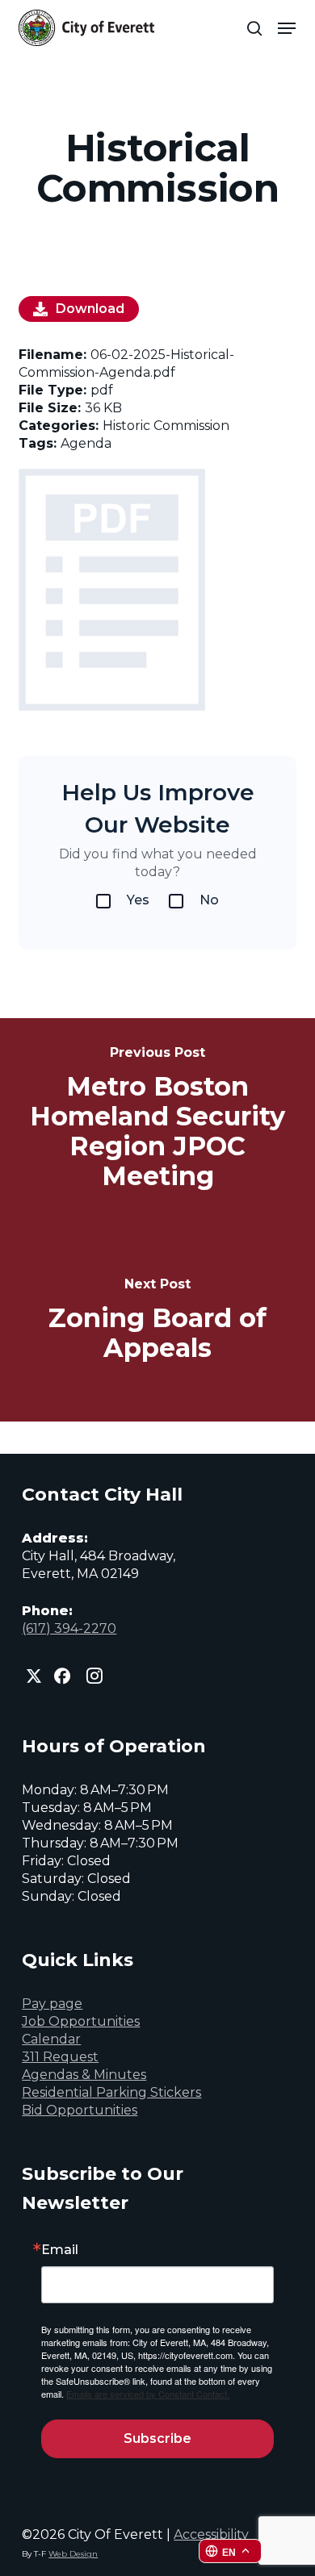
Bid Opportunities (80, 2110)
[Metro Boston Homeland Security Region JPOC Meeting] (157, 1119)
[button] (287, 28)
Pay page (52, 2004)
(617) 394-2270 (69, 1628)
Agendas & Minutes (84, 2075)
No (209, 900)
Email (60, 2250)
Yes (138, 900)
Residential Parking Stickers (111, 2092)
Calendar (51, 2039)
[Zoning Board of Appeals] (157, 1321)
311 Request (60, 2057)
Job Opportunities (81, 2021)
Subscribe (157, 2438)
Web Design (73, 2554)
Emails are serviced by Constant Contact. (148, 2394)
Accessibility (211, 2534)
